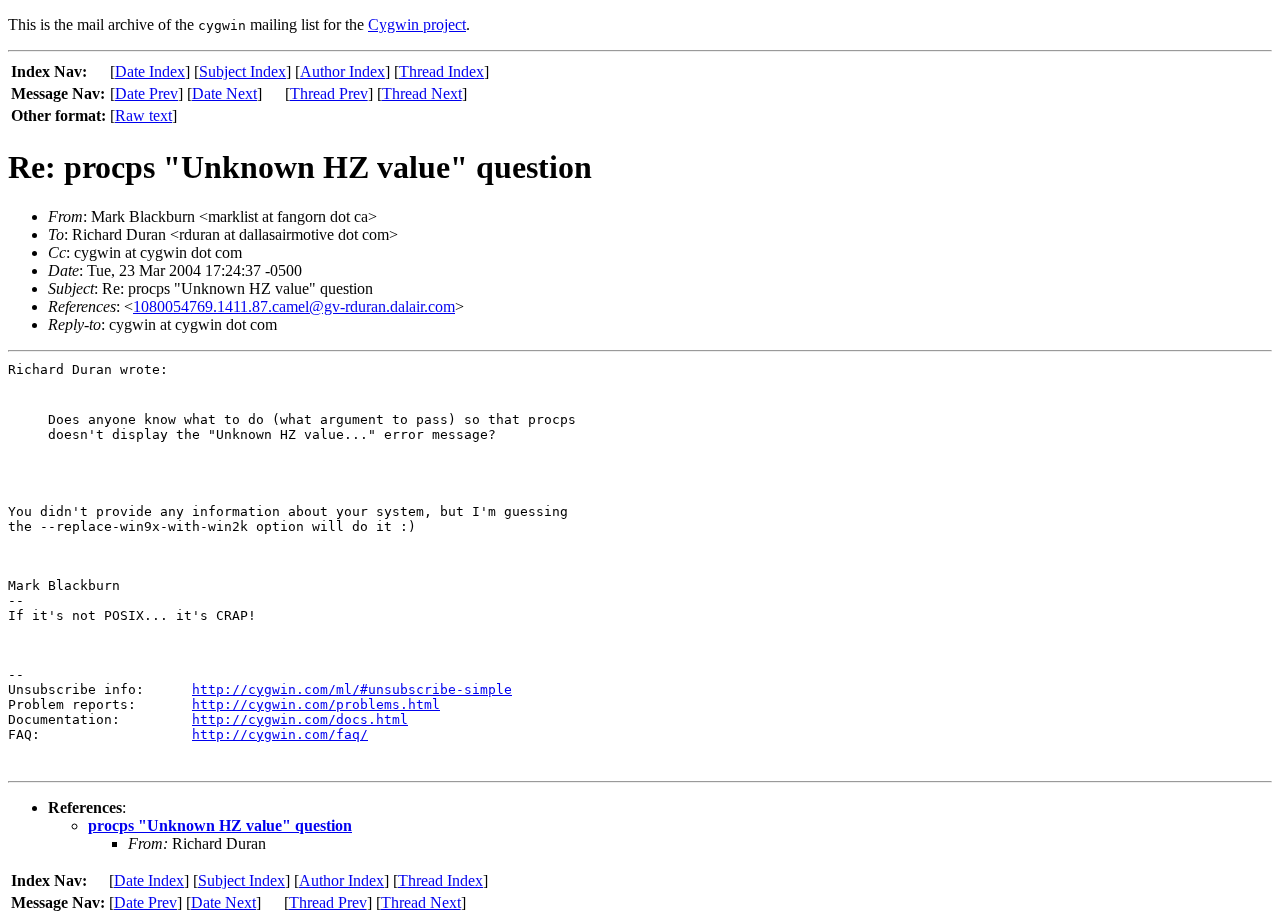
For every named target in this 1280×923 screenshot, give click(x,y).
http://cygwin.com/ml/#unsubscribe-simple (352, 689)
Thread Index (441, 71)
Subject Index (242, 71)
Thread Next (422, 93)
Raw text (143, 115)
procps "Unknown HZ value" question (220, 825)
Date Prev (146, 93)
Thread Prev (329, 93)
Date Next (224, 93)
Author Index (342, 71)
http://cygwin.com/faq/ (280, 734)
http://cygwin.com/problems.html (316, 704)
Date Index (150, 71)
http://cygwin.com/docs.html (300, 719)
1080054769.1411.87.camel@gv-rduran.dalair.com (294, 306)
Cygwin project (417, 24)
